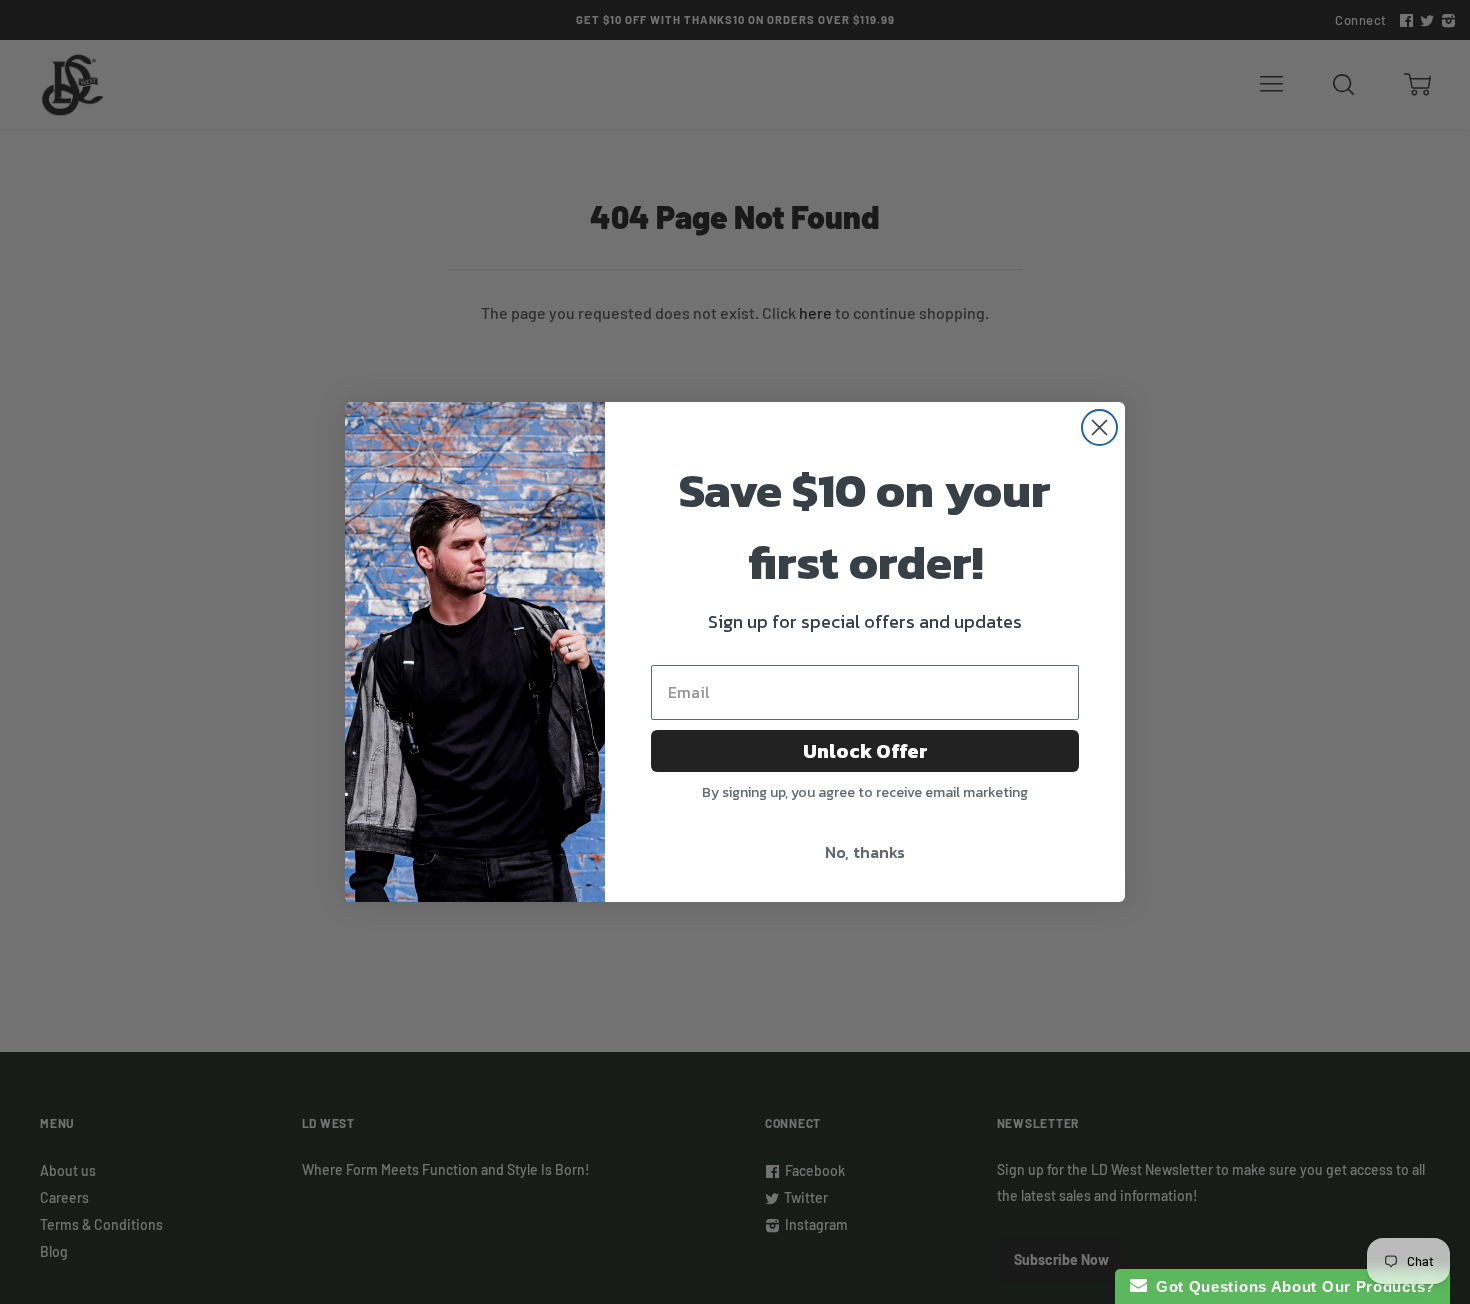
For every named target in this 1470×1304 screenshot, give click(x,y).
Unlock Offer (865, 751)
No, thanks (865, 852)
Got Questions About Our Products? (1291, 1286)
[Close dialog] (1099, 427)
